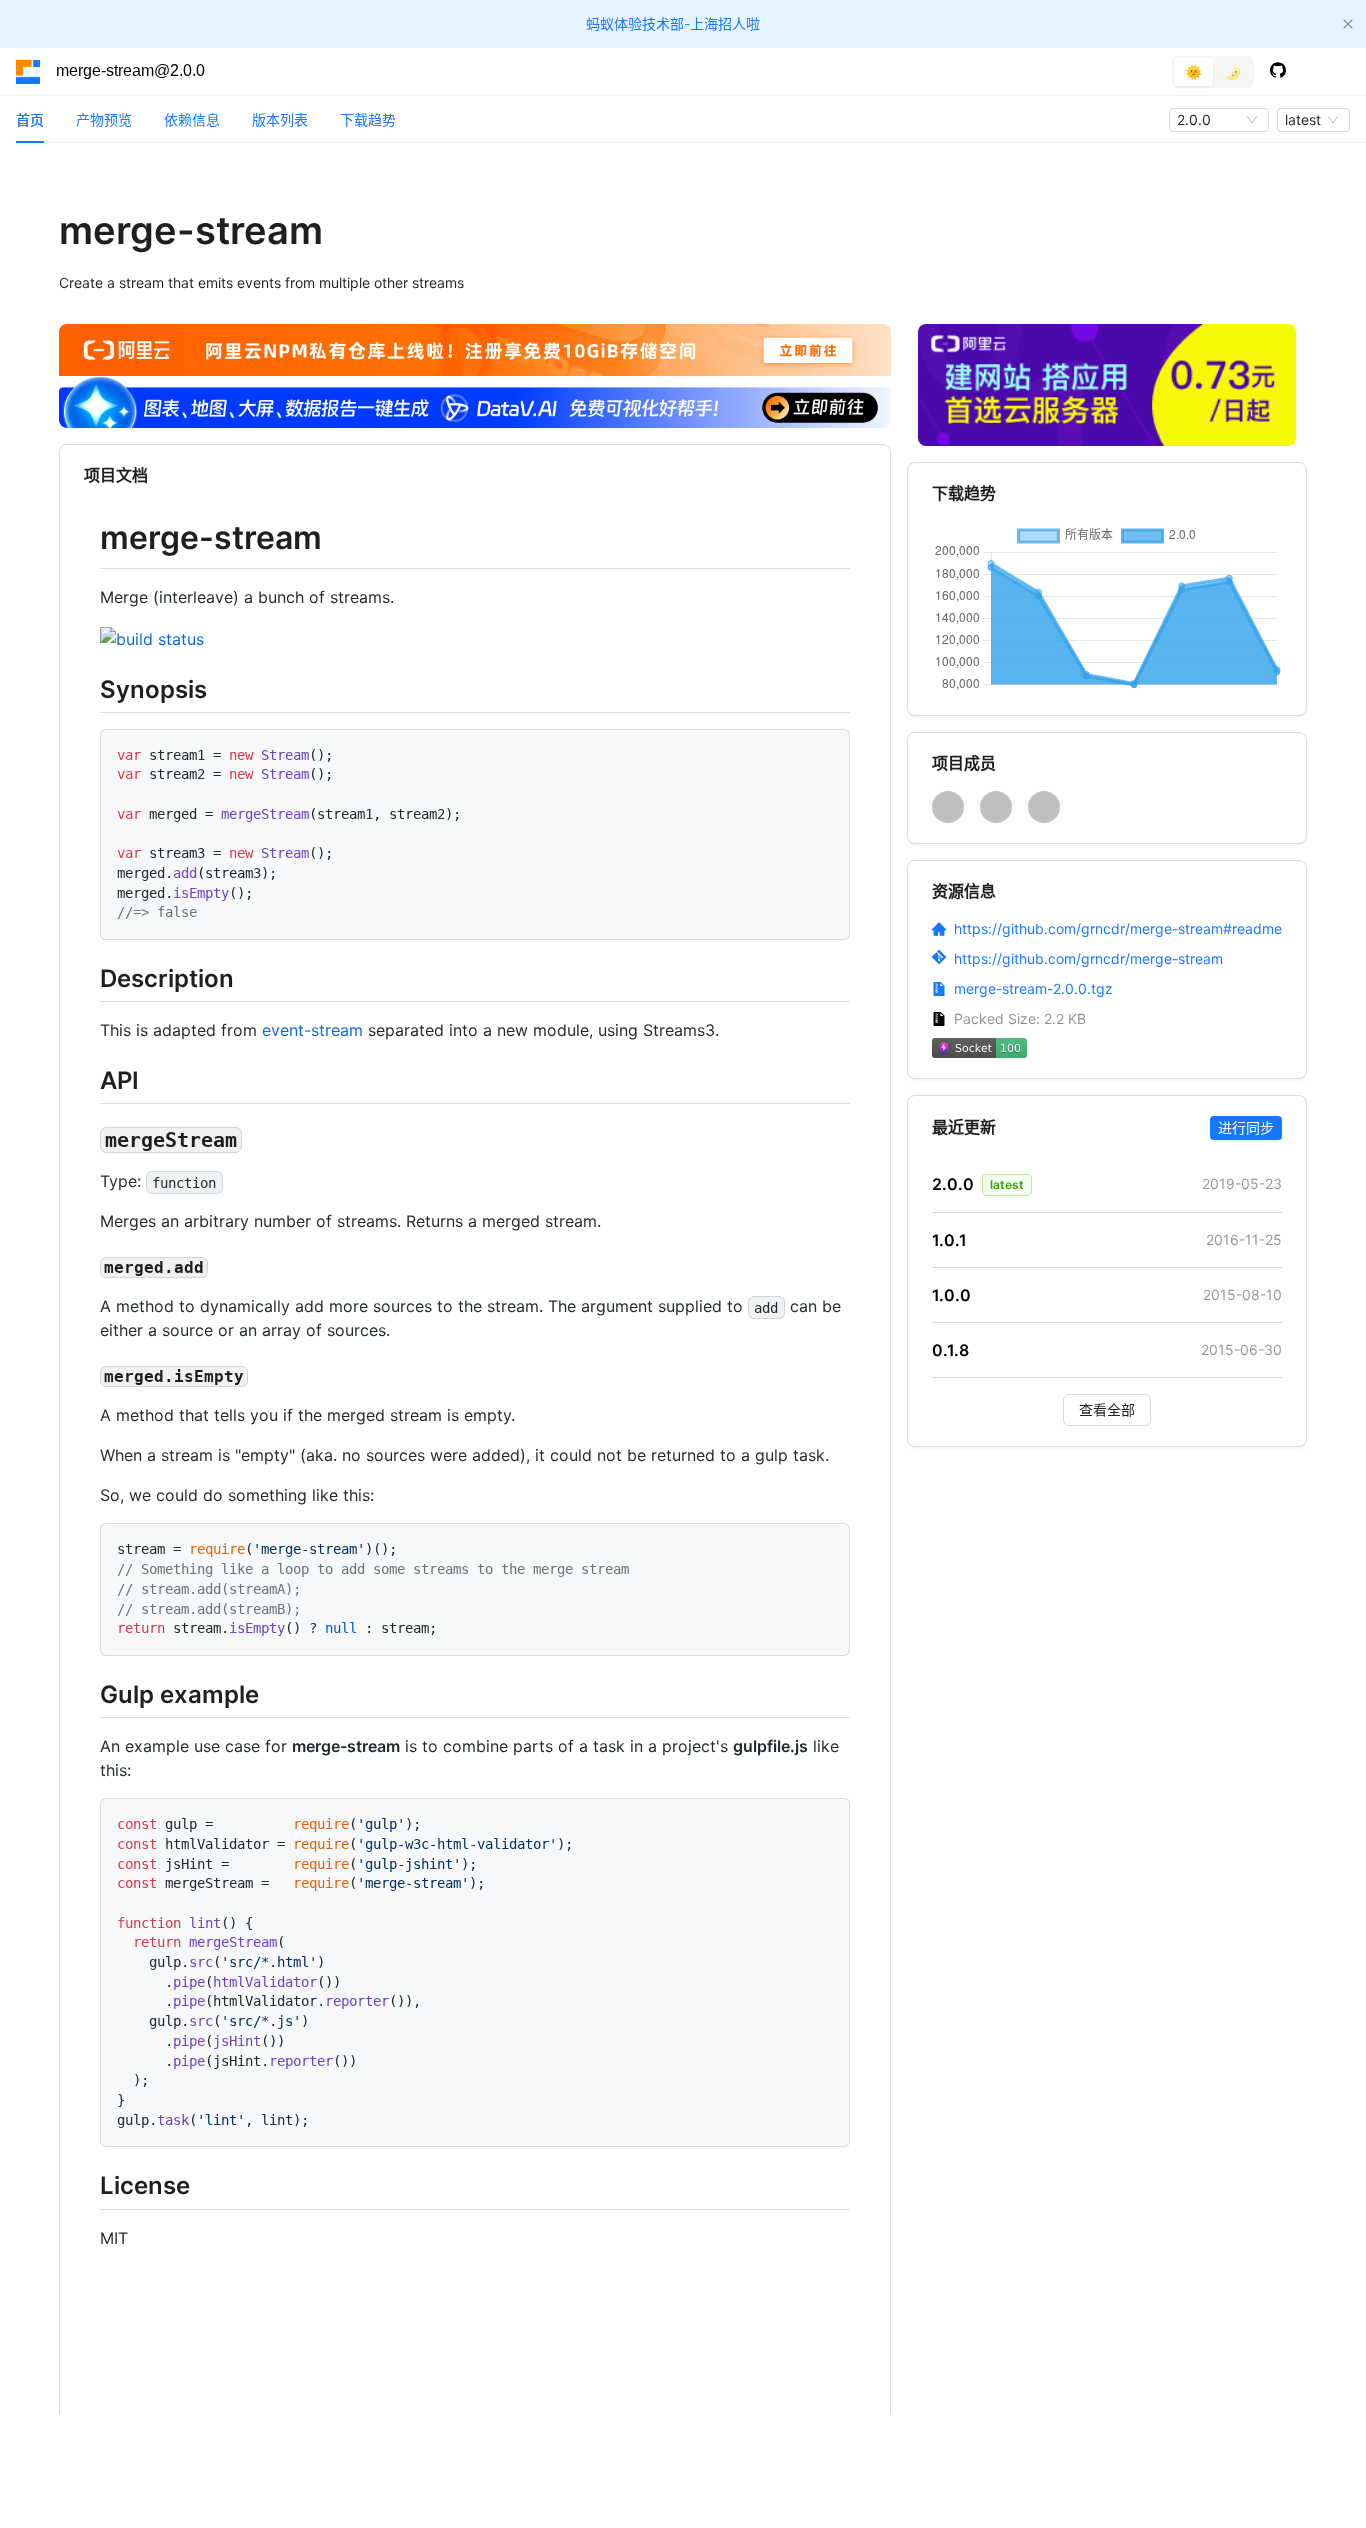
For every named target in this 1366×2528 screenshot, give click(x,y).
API (119, 1080)
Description (167, 978)
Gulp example (179, 1694)
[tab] (30, 120)
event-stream (312, 1030)
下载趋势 (368, 119)
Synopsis (153, 689)
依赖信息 (192, 119)
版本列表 (280, 119)
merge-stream (211, 537)
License (145, 2185)
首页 (30, 119)
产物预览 (104, 119)
